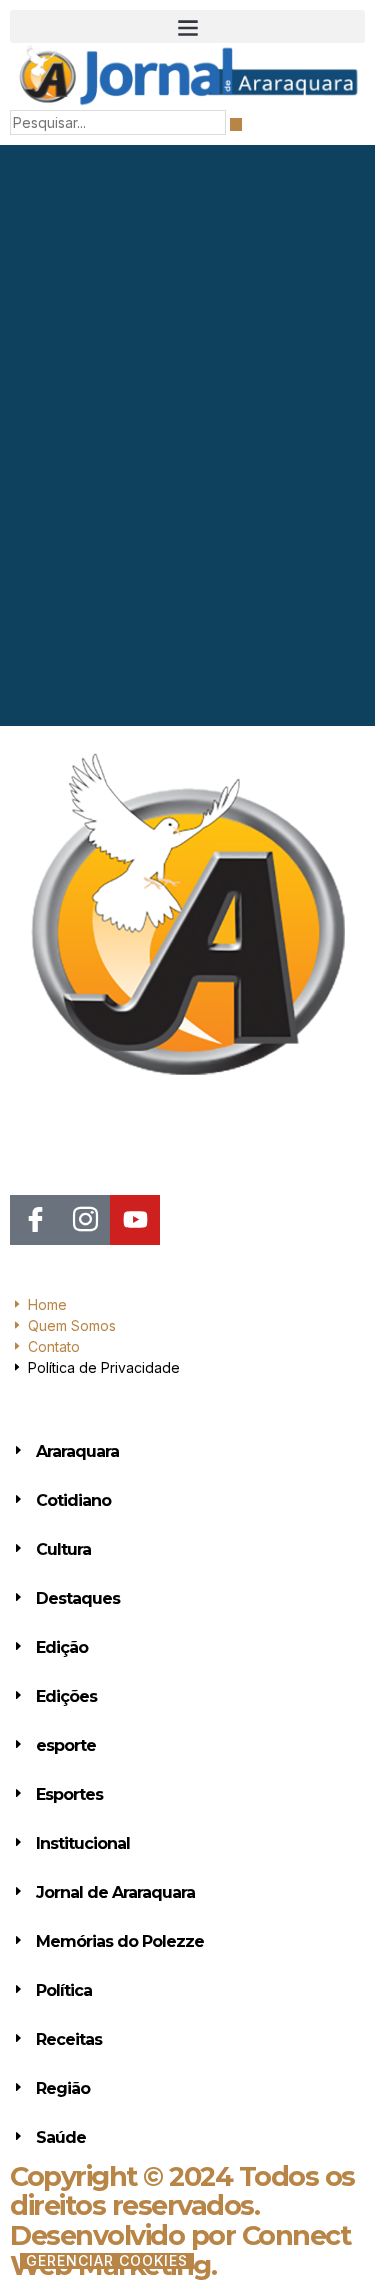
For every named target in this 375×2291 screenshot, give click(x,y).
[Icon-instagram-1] (85, 1220)
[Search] (236, 124)
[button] (187, 26)
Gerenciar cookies (107, 2261)
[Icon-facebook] (35, 1220)
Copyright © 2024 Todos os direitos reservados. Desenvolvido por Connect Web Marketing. (182, 2221)
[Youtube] (135, 1220)
